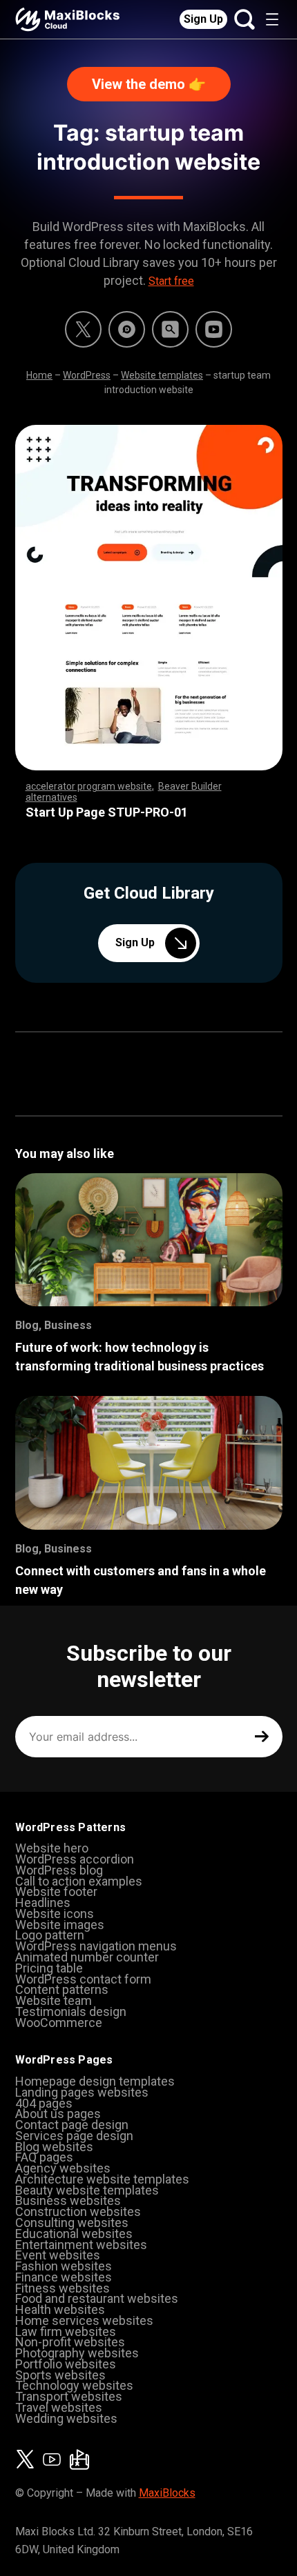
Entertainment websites (81, 2245)
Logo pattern (50, 1935)
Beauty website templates (87, 2190)
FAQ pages (44, 2157)
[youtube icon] (52, 2459)
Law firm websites (66, 2332)
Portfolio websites (66, 2364)
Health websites (60, 2309)
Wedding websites (66, 2418)
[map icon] (79, 2459)
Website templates (162, 375)
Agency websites (63, 2168)
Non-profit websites (70, 2342)
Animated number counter (87, 1957)
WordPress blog (59, 1870)
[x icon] (83, 329)
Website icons (55, 1914)
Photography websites (77, 2353)
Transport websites (69, 2396)
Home (39, 375)
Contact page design (72, 2125)
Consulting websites (72, 2223)
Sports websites (60, 2375)
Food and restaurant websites (97, 2298)
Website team (54, 2000)
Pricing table (49, 1968)
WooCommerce (59, 2023)
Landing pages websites (82, 2092)
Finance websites (64, 2277)
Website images (60, 1925)
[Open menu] (272, 19)
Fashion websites (64, 2266)
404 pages (44, 2103)
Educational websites (74, 2234)
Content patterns (62, 1989)
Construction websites (78, 2211)
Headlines (43, 1903)
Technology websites (74, 2385)
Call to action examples (79, 1881)
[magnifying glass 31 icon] (170, 329)
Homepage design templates (95, 2081)
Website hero (52, 1848)
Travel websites (59, 2407)
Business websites (68, 2200)
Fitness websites (63, 2288)
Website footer (56, 1891)
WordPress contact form (83, 1979)
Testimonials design (71, 2011)
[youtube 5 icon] (214, 329)
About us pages (58, 2114)
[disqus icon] (127, 329)
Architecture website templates (102, 2179)
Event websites (58, 2255)
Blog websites (54, 2147)
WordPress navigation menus (96, 1946)
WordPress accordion (75, 1859)
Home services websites (84, 2320)
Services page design (74, 2136)
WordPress (87, 375)
